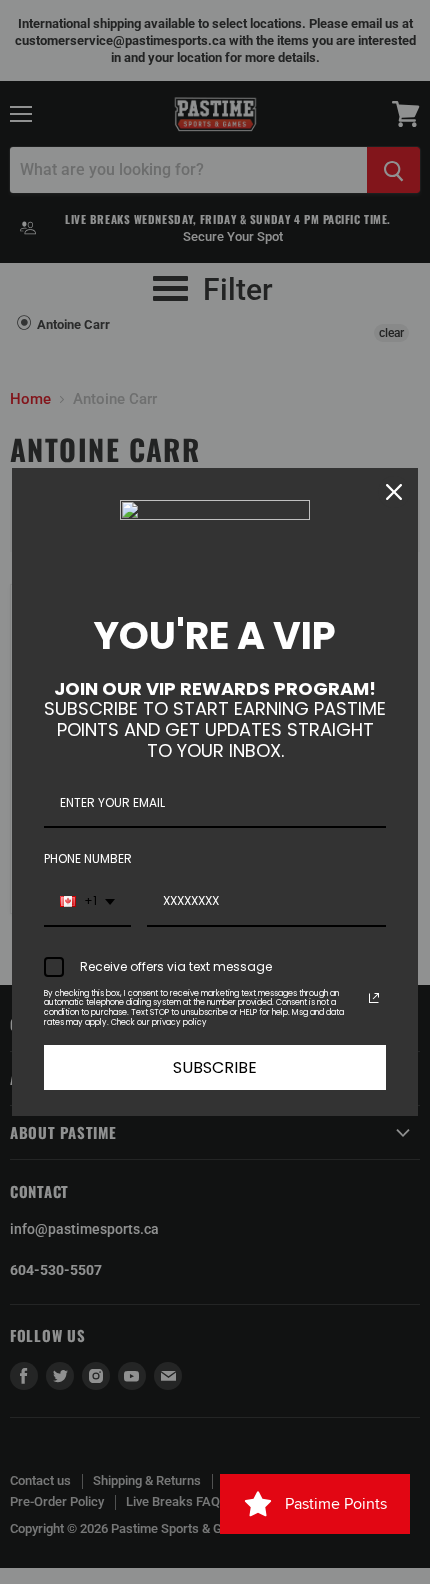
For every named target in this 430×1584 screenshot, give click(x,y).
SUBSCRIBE (215, 1067)
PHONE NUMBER (88, 858)
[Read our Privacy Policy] (374, 998)
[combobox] (87, 902)
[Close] (394, 492)
